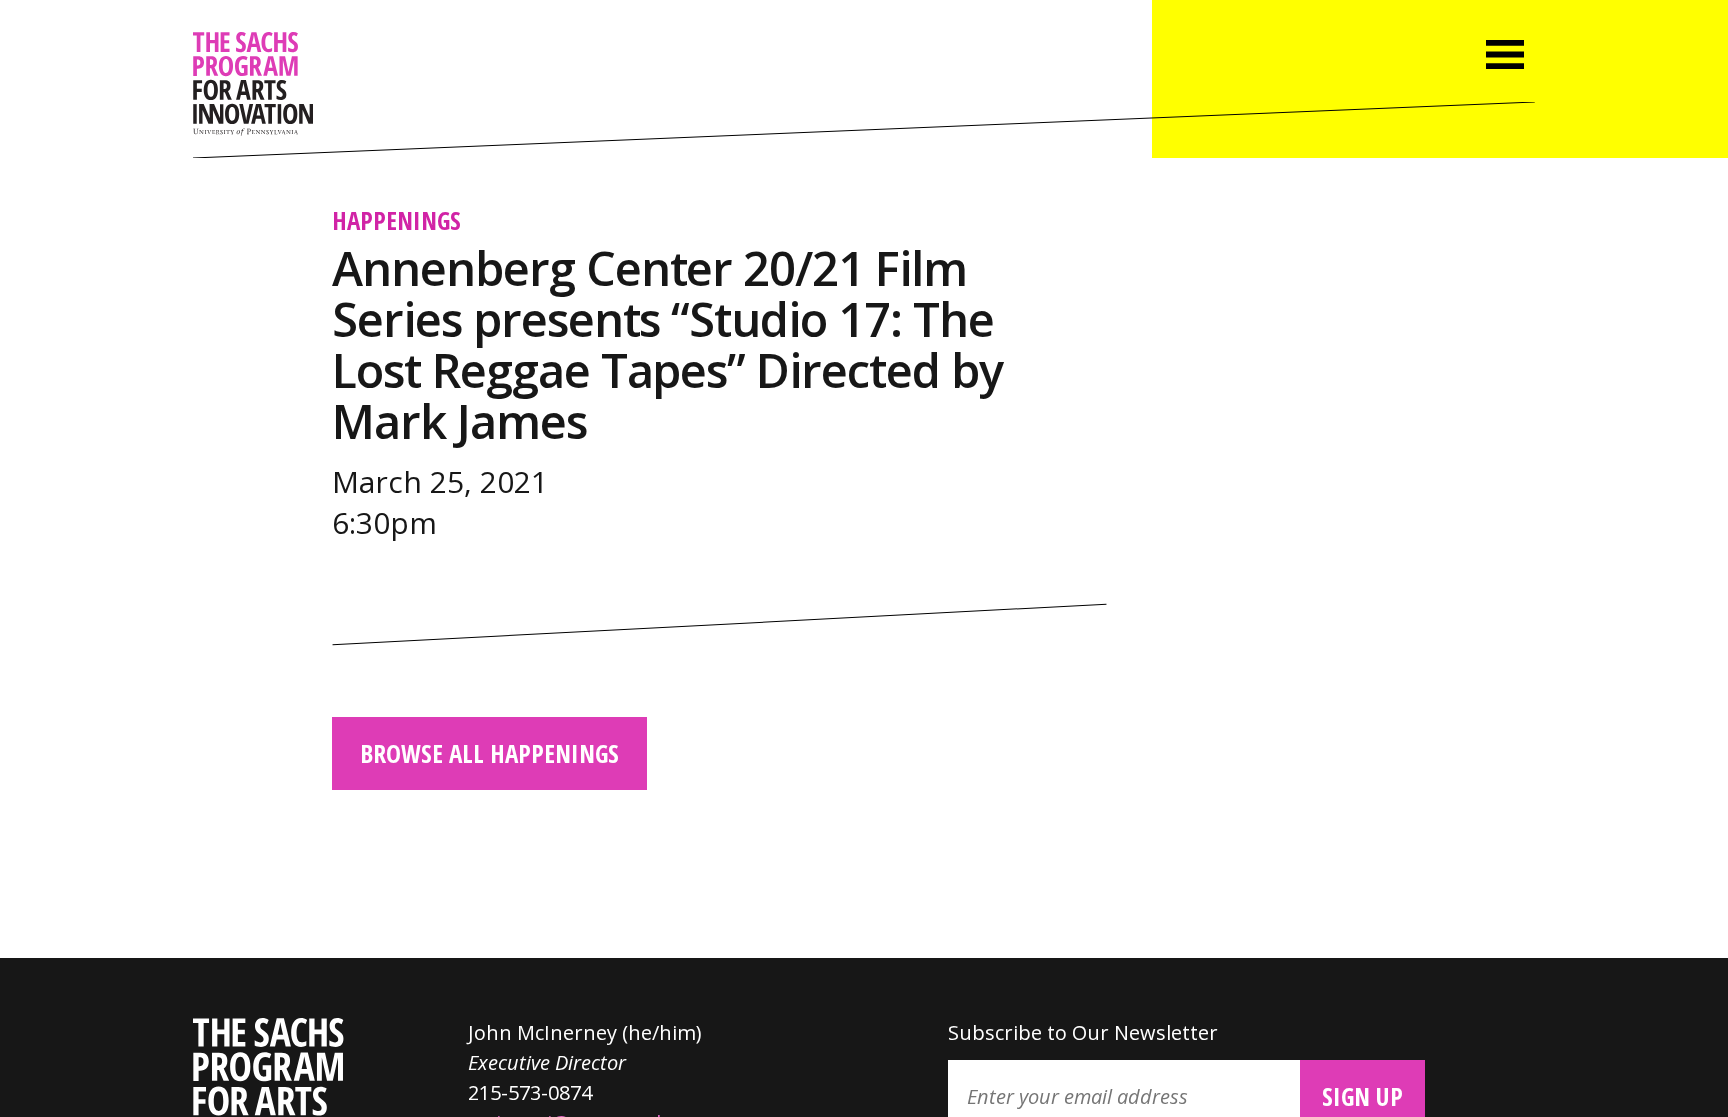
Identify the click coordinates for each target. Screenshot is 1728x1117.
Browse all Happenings (489, 753)
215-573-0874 (530, 1092)
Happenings (396, 220)
